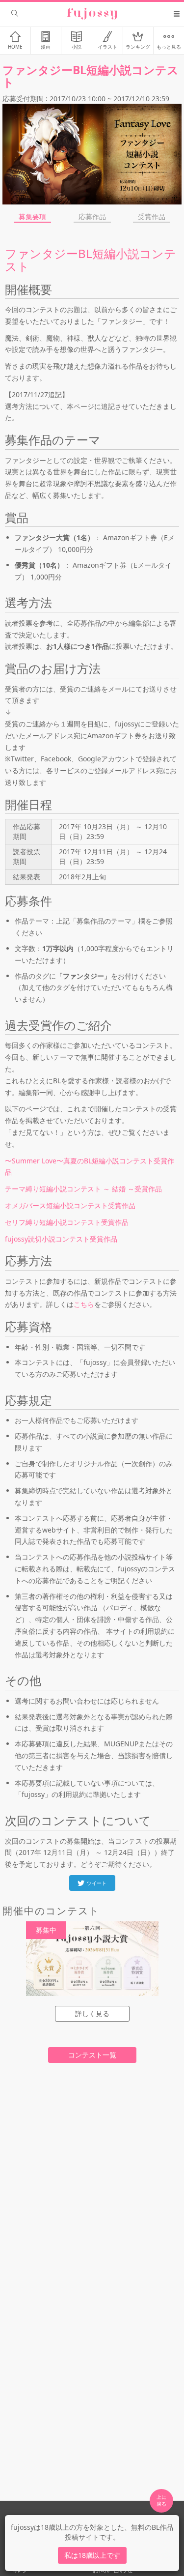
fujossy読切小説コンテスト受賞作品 (61, 1239)
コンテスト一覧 (92, 2055)
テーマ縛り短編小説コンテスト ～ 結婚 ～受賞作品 (83, 1189)
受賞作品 (152, 217)
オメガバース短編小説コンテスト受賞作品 (70, 1205)
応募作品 (92, 217)
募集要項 (32, 217)
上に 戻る (161, 2500)
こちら (84, 1304)
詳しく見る (92, 2013)
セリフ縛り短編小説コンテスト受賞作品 (67, 1222)
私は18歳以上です (92, 2555)
